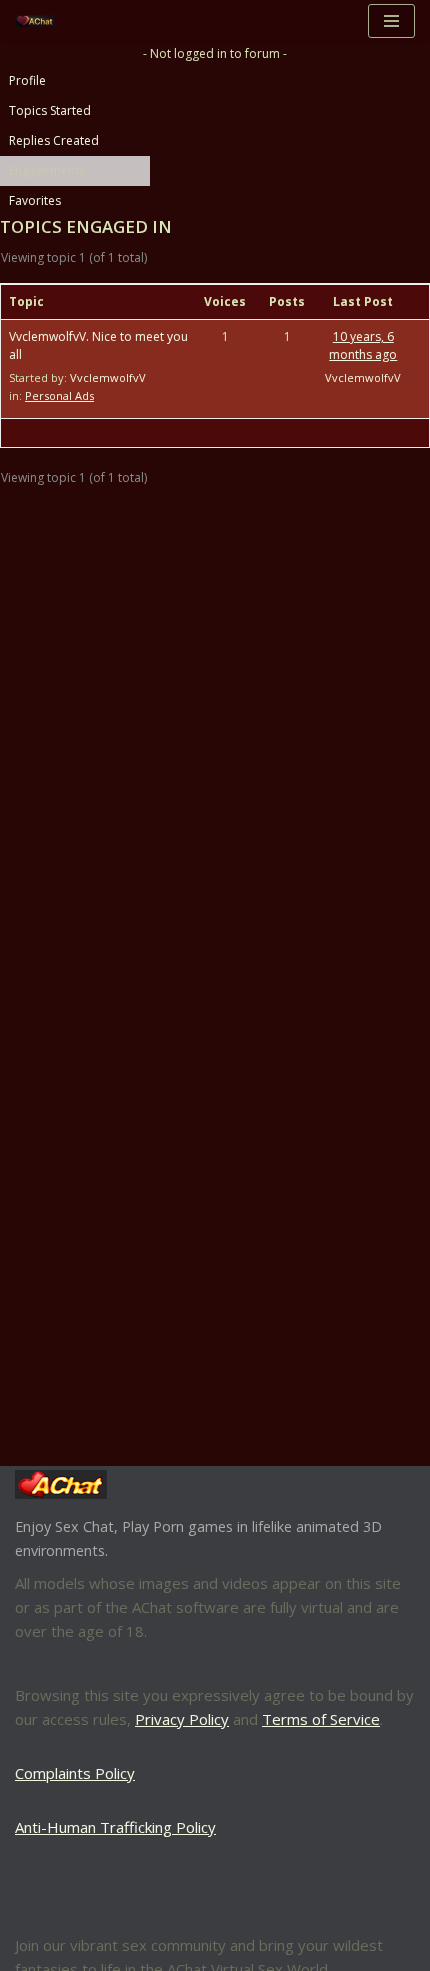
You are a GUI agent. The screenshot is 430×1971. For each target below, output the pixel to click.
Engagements (47, 170)
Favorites (35, 200)
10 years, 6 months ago (363, 345)
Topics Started (50, 110)
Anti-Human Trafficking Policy (115, 1827)
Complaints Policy (75, 1773)
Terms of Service (321, 1719)
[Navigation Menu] (391, 21)
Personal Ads (59, 395)
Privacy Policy (182, 1719)
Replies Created (54, 140)
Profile (27, 80)
